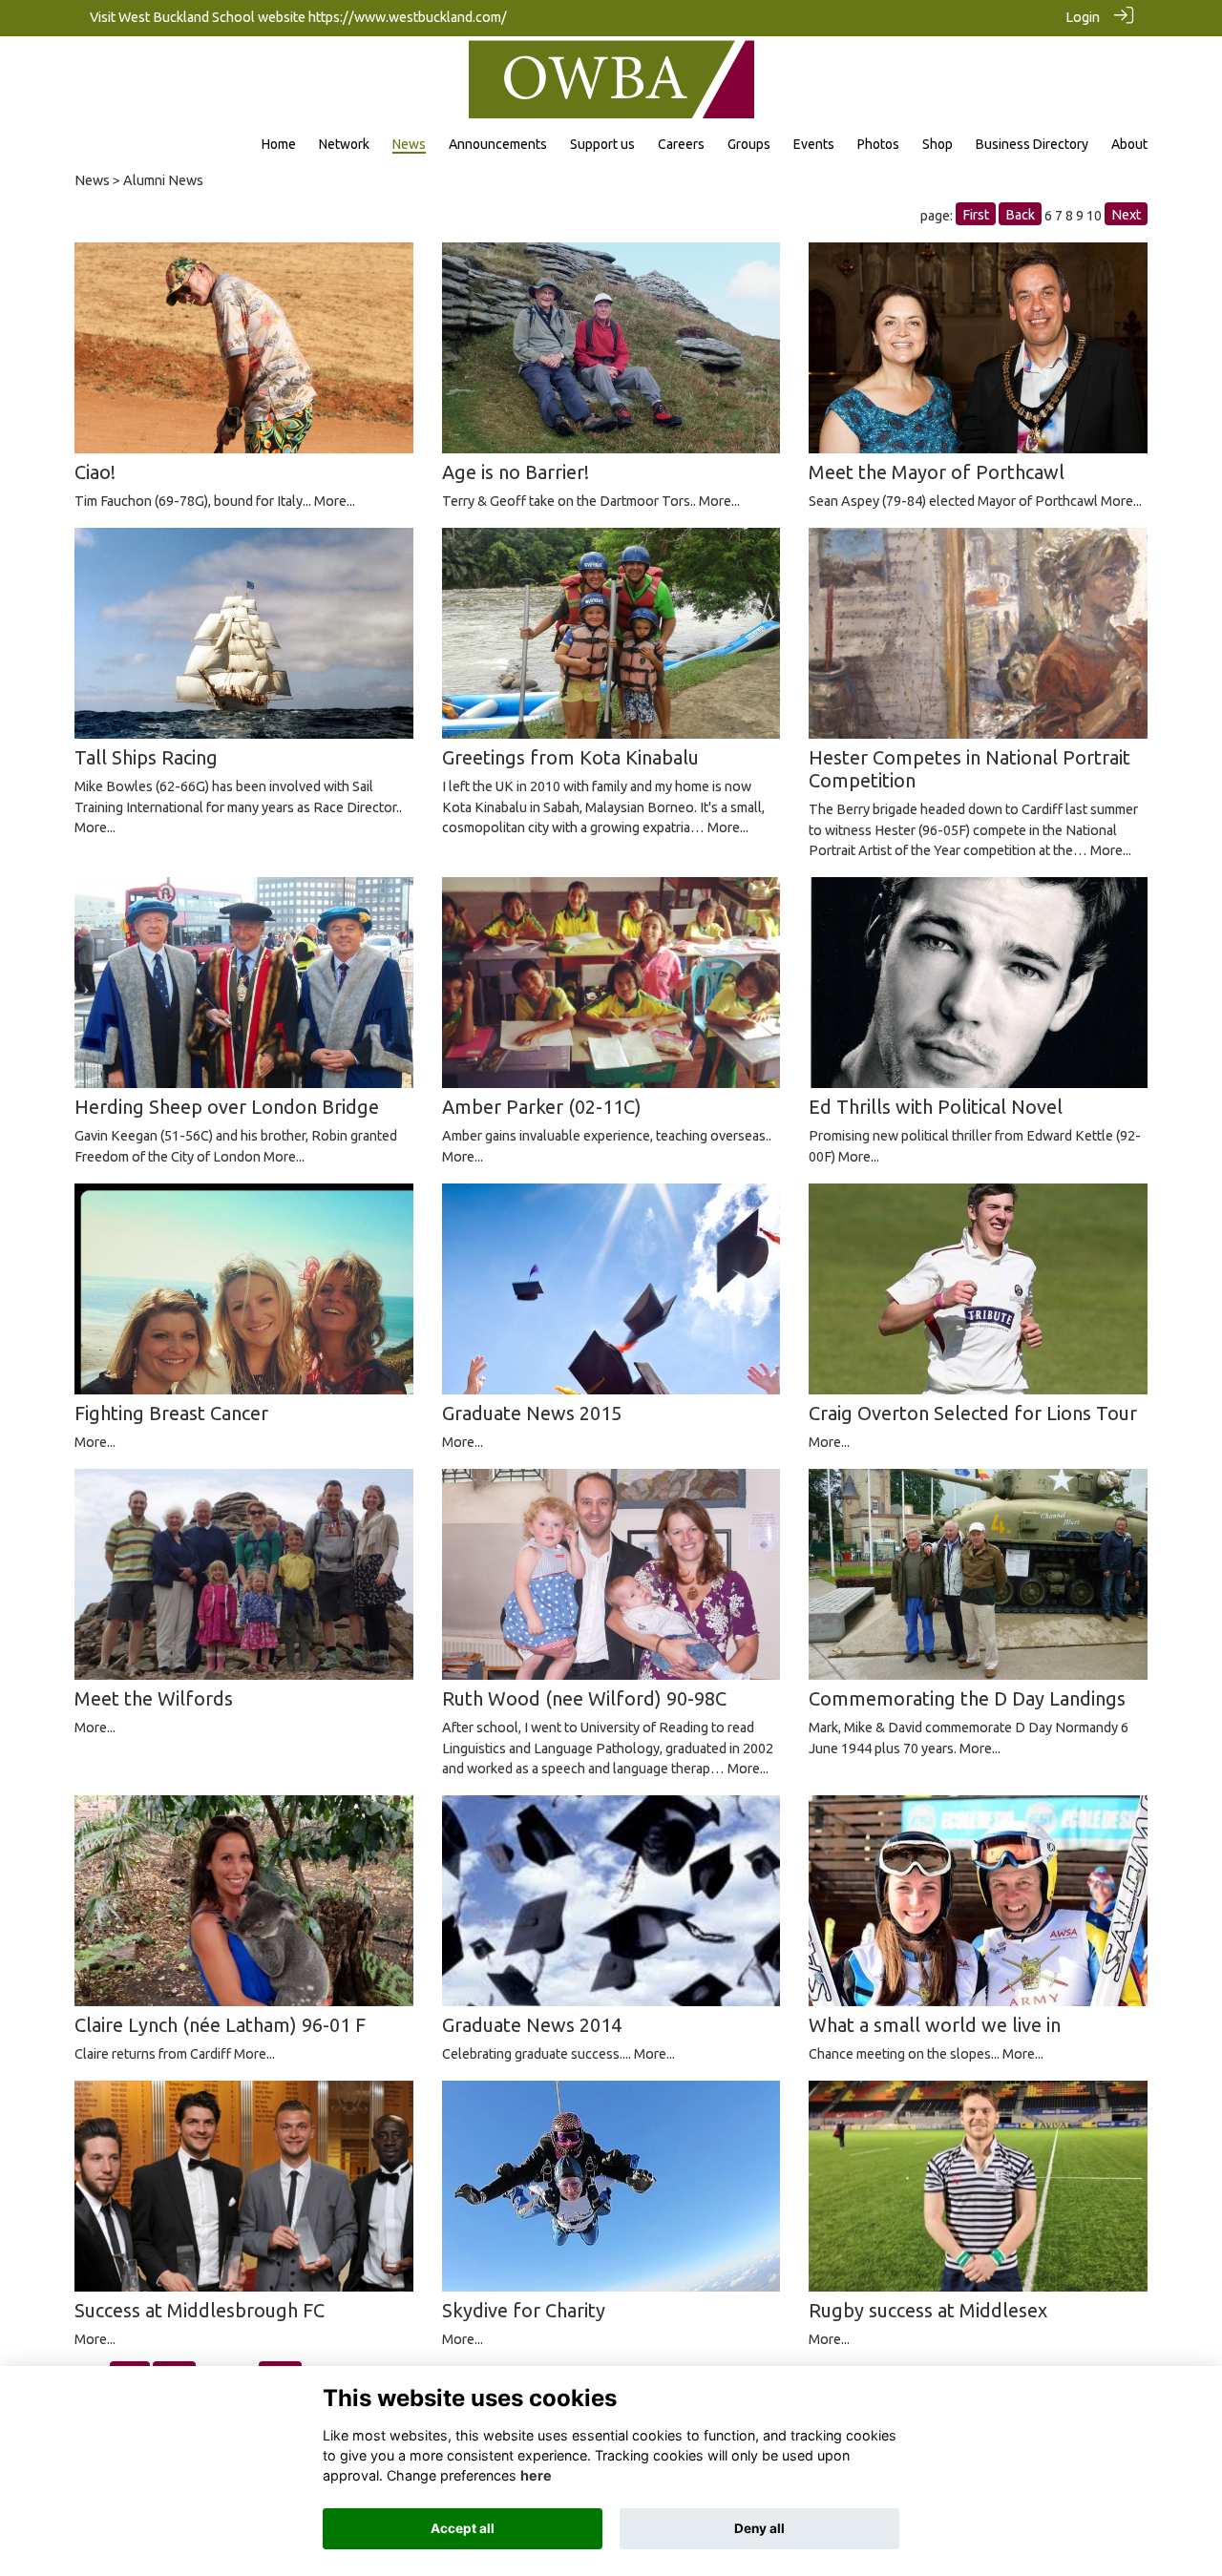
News (92, 180)
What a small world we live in (935, 2025)
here (536, 2475)
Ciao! (95, 472)
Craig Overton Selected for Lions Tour (973, 1413)
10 (1094, 216)
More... (335, 501)
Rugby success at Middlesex (928, 2310)
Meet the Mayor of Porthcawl (937, 472)
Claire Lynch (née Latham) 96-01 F (220, 2025)
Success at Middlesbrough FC (200, 2310)
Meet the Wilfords (154, 1698)
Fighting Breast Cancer (171, 1413)
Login (1083, 17)
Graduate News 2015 (532, 1413)
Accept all (463, 2528)
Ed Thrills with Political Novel (936, 1107)
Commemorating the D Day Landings (967, 1698)
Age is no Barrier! (516, 472)
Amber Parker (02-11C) (542, 1107)
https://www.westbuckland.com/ (408, 17)
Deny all (759, 2528)
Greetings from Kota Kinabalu (570, 757)
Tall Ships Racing (146, 757)
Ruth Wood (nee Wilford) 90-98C (584, 1698)
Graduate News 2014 (532, 2025)
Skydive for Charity (524, 2310)
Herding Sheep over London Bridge (227, 1107)
